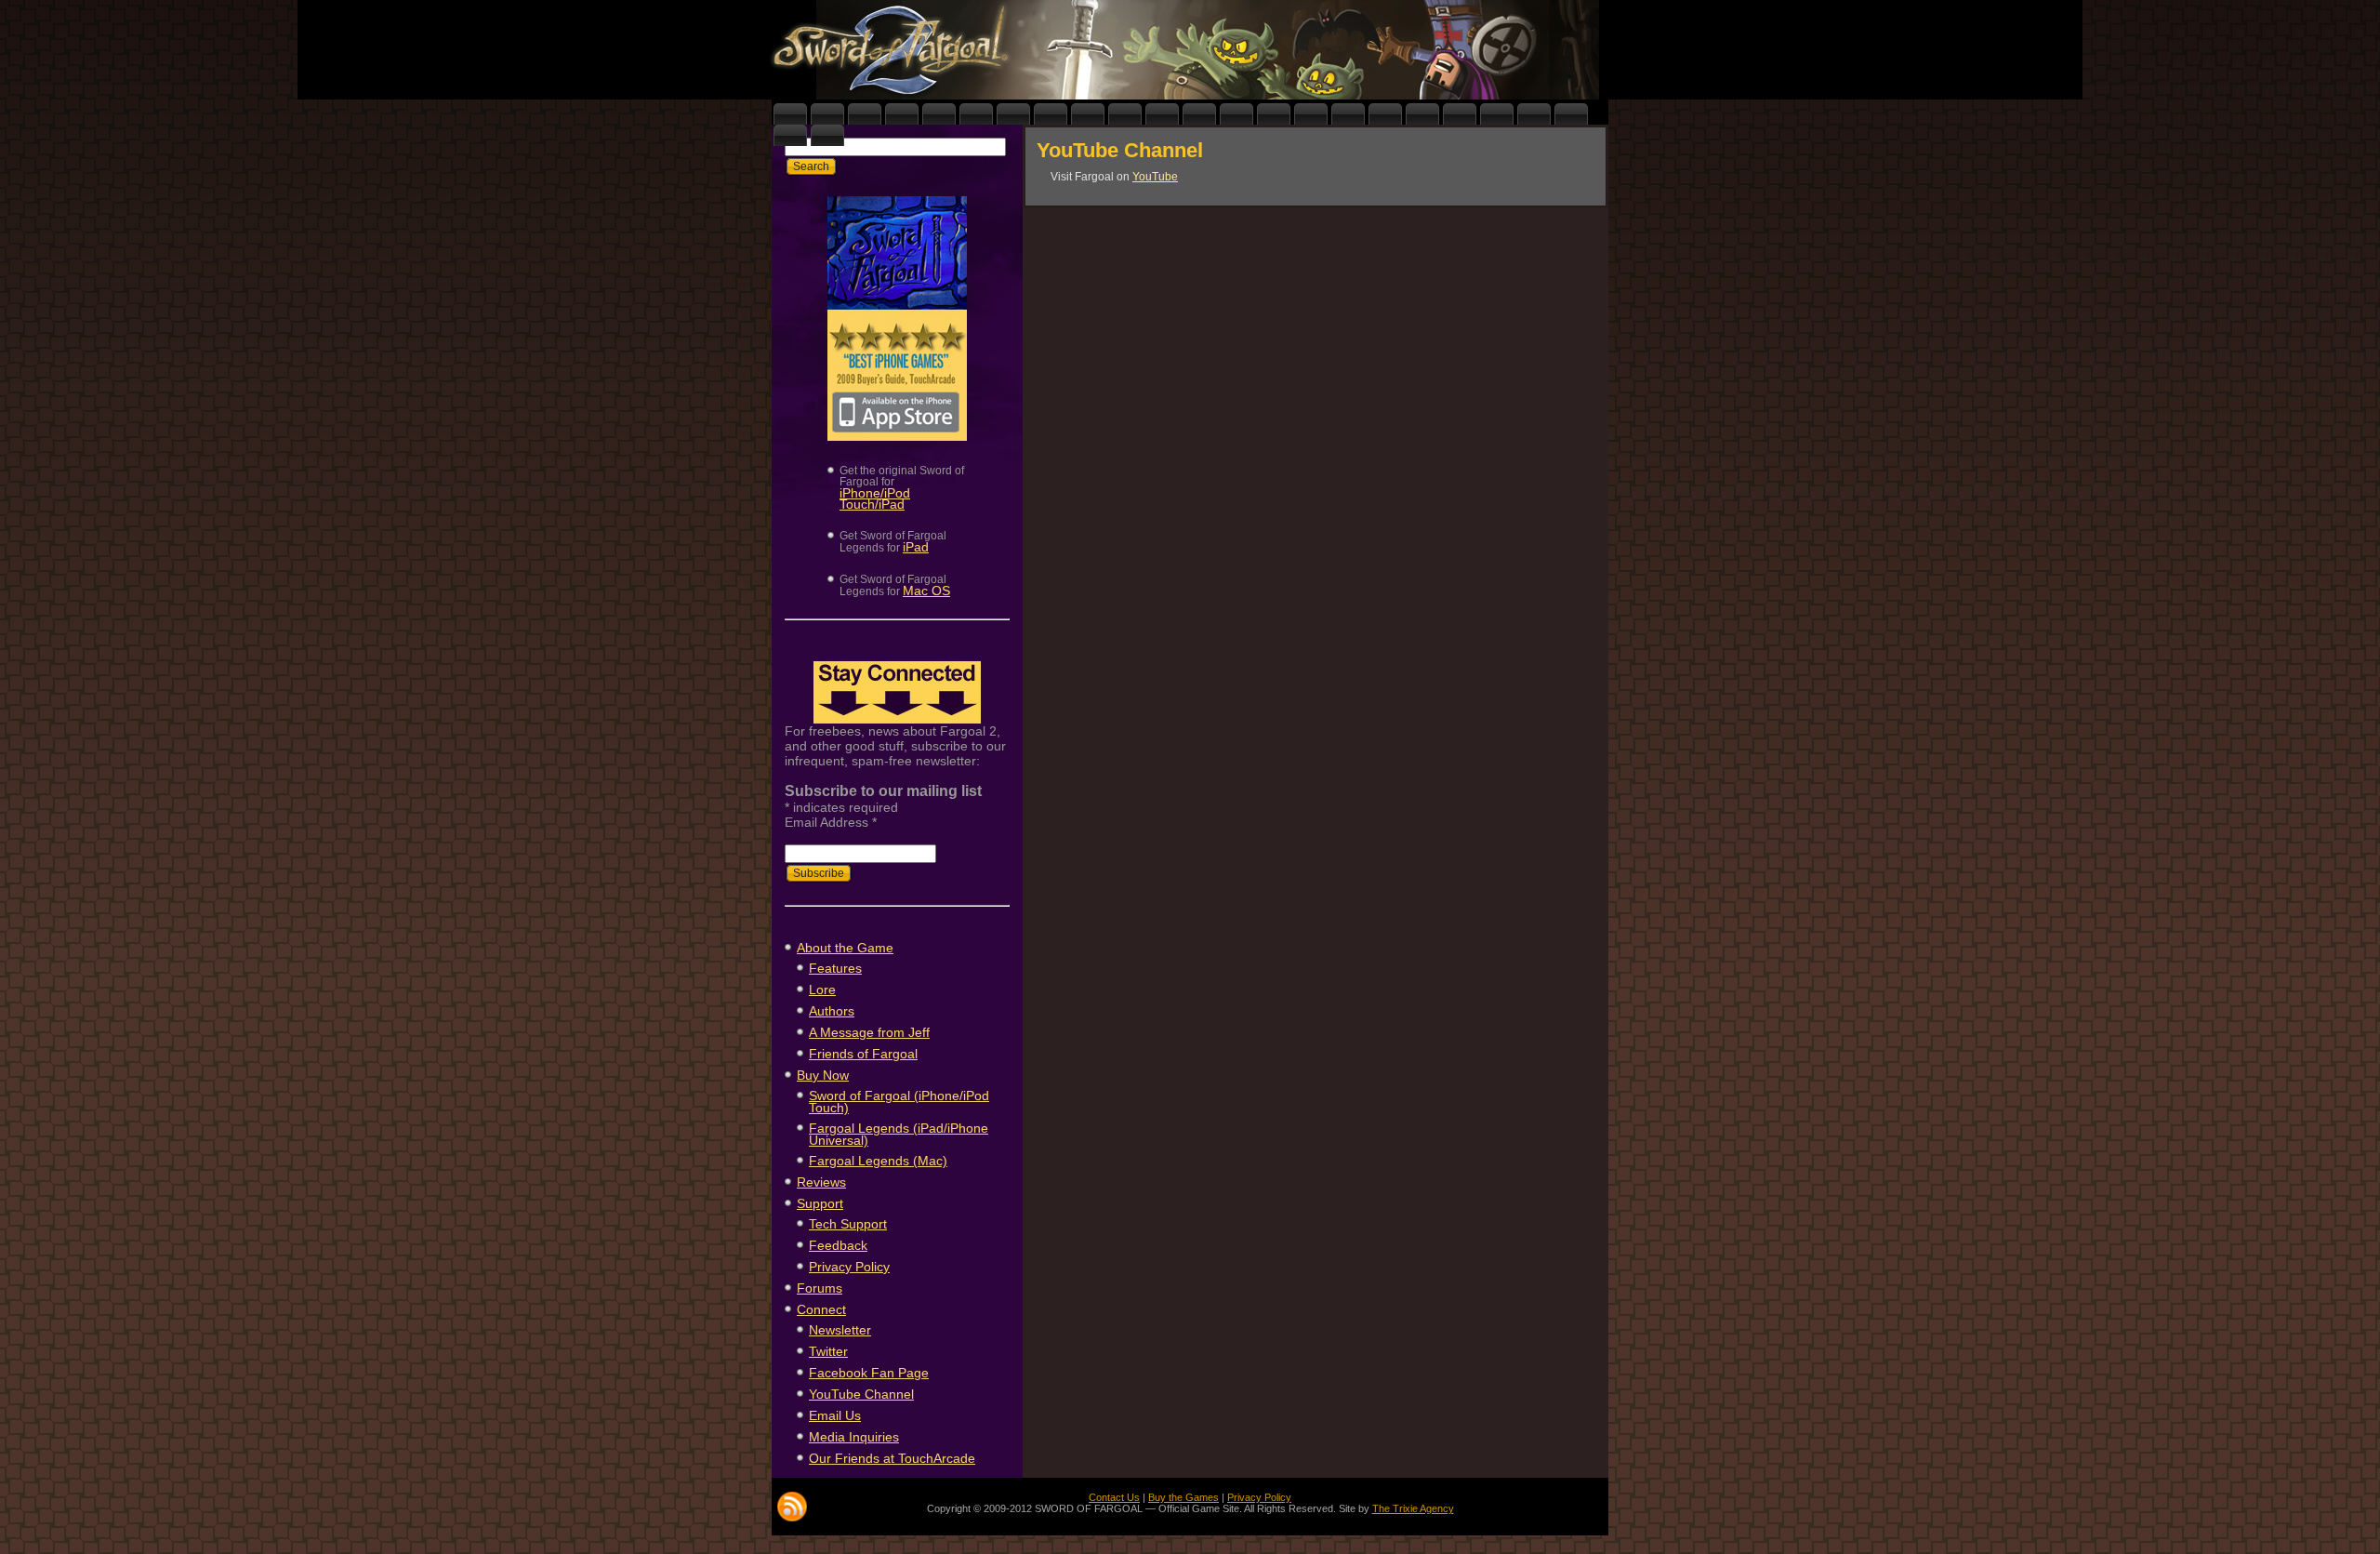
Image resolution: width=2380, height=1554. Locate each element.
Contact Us (1114, 1497)
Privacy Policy (849, 1267)
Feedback (838, 1245)
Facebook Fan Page (869, 1373)
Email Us (835, 1415)
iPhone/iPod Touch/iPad (875, 498)
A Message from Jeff (869, 1032)
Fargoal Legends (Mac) (878, 1161)
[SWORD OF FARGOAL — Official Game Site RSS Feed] (792, 1507)
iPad (916, 547)
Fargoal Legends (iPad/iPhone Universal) (899, 1134)
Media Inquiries (854, 1437)
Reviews (821, 1182)
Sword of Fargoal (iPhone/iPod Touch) (899, 1102)
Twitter (828, 1351)
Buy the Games (1183, 1497)
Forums (820, 1288)
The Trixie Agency (1413, 1508)
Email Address (831, 822)
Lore (822, 990)
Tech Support (848, 1224)
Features (835, 968)
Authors (832, 1011)
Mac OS (926, 591)
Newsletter (840, 1330)
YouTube (1155, 177)
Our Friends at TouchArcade (892, 1458)
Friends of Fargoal (863, 1054)
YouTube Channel (861, 1394)
